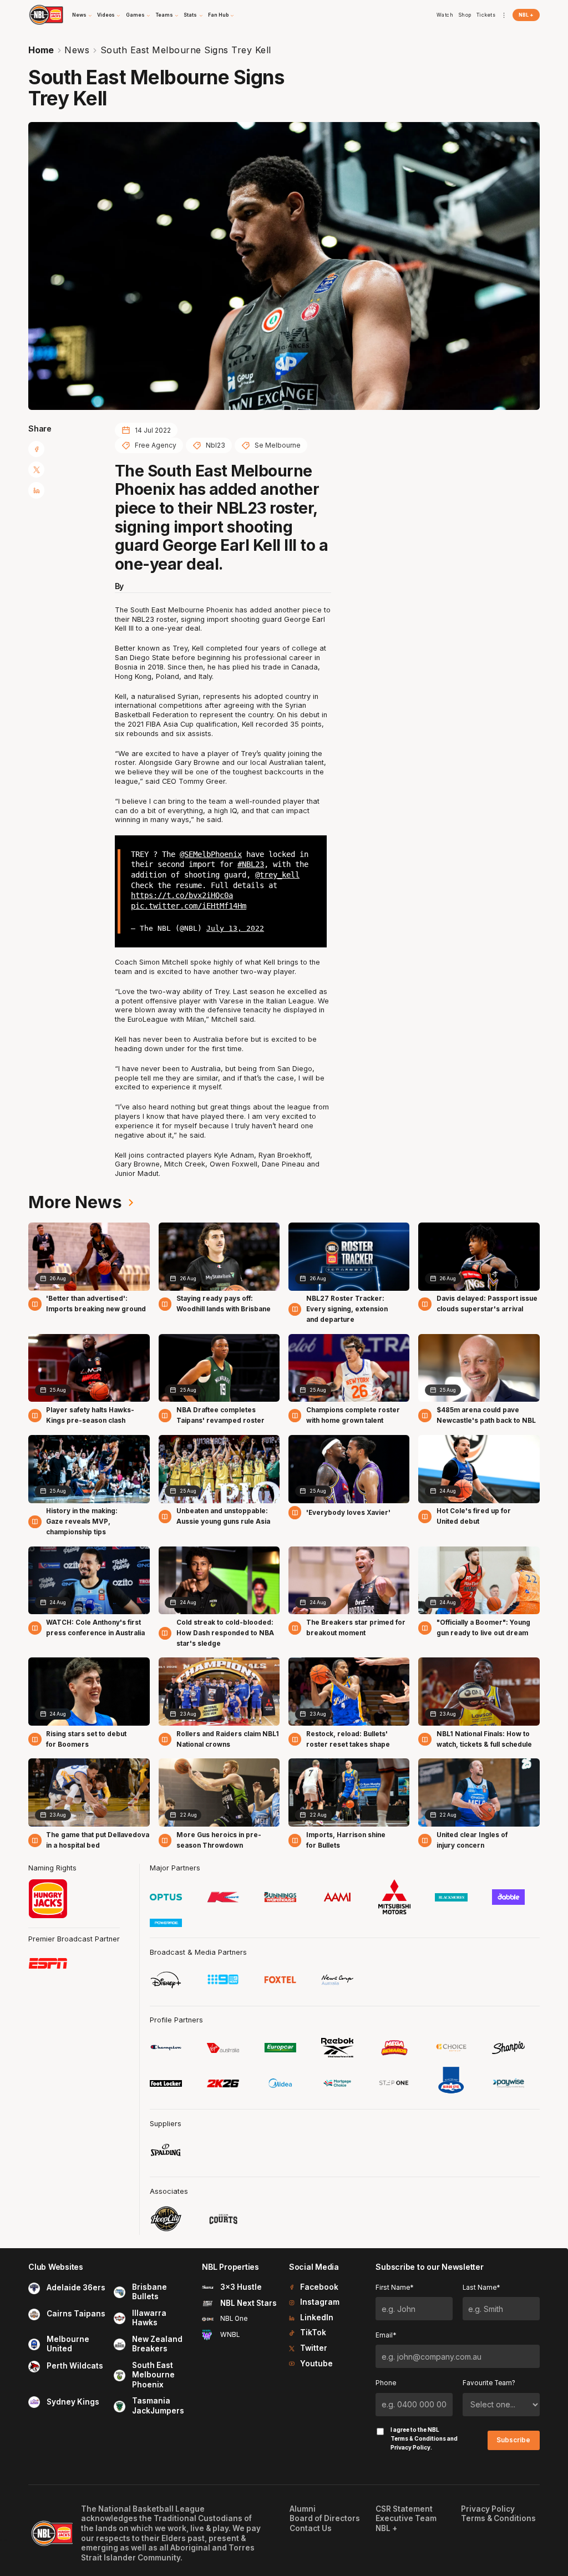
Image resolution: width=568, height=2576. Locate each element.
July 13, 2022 (235, 928)
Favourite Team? (489, 2383)
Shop (465, 15)
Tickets (486, 15)
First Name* (394, 2288)
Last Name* (481, 2288)
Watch (445, 15)
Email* (386, 2335)
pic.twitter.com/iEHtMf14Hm (189, 906)
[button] (82, 15)
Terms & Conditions (418, 2438)
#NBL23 (251, 864)
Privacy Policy (410, 2447)
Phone (386, 2383)
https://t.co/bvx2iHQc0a (182, 895)
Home (41, 50)
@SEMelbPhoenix (211, 854)
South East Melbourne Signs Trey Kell (186, 50)
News (77, 50)
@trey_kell (277, 875)
